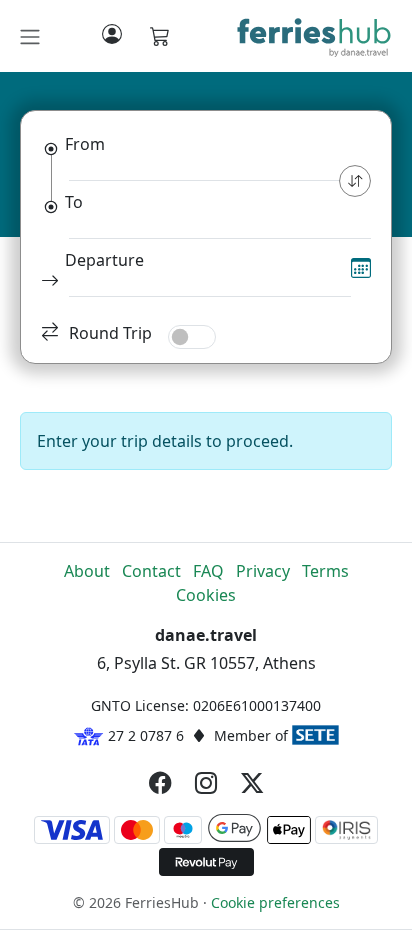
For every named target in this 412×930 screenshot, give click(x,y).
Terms (325, 571)
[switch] (192, 337)
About (87, 571)
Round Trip (110, 333)
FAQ (208, 571)
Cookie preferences (275, 902)
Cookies (206, 595)
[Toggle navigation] (30, 37)
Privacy (263, 571)
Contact (151, 571)
